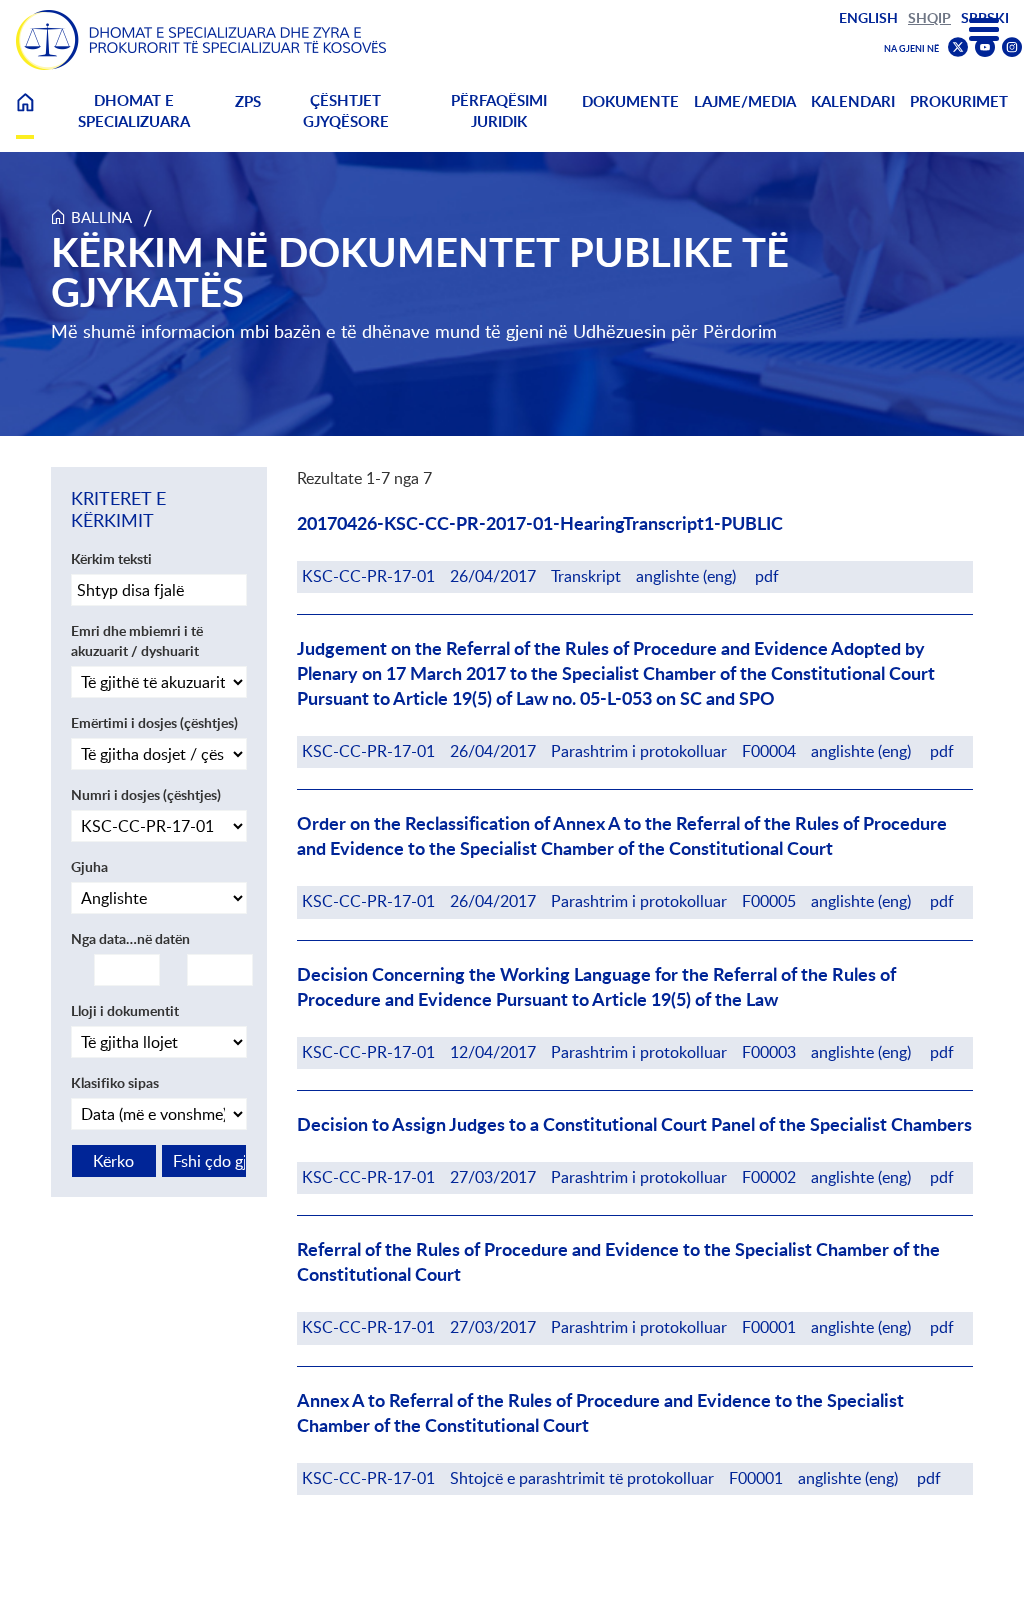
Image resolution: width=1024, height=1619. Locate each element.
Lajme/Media (745, 101)
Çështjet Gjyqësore (346, 111)
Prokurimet (959, 101)
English (868, 17)
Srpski (985, 17)
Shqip (929, 17)
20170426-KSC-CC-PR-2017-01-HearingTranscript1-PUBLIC (540, 523)
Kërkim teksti (111, 558)
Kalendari (853, 101)
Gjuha (89, 866)
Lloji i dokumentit (125, 1010)
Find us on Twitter (958, 47)
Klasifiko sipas (115, 1082)
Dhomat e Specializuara (134, 111)
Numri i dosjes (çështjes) (146, 794)
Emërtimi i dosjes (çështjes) (154, 722)
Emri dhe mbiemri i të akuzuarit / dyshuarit (137, 640)
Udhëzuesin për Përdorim (675, 331)
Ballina (25, 114)
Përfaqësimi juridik (499, 111)
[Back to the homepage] (201, 40)
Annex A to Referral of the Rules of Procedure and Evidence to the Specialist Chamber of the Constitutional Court (600, 1413)
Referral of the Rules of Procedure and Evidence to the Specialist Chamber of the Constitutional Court (618, 1262)
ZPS (248, 101)
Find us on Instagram (1012, 47)
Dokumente (630, 101)
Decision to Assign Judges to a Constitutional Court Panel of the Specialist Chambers (634, 1124)
